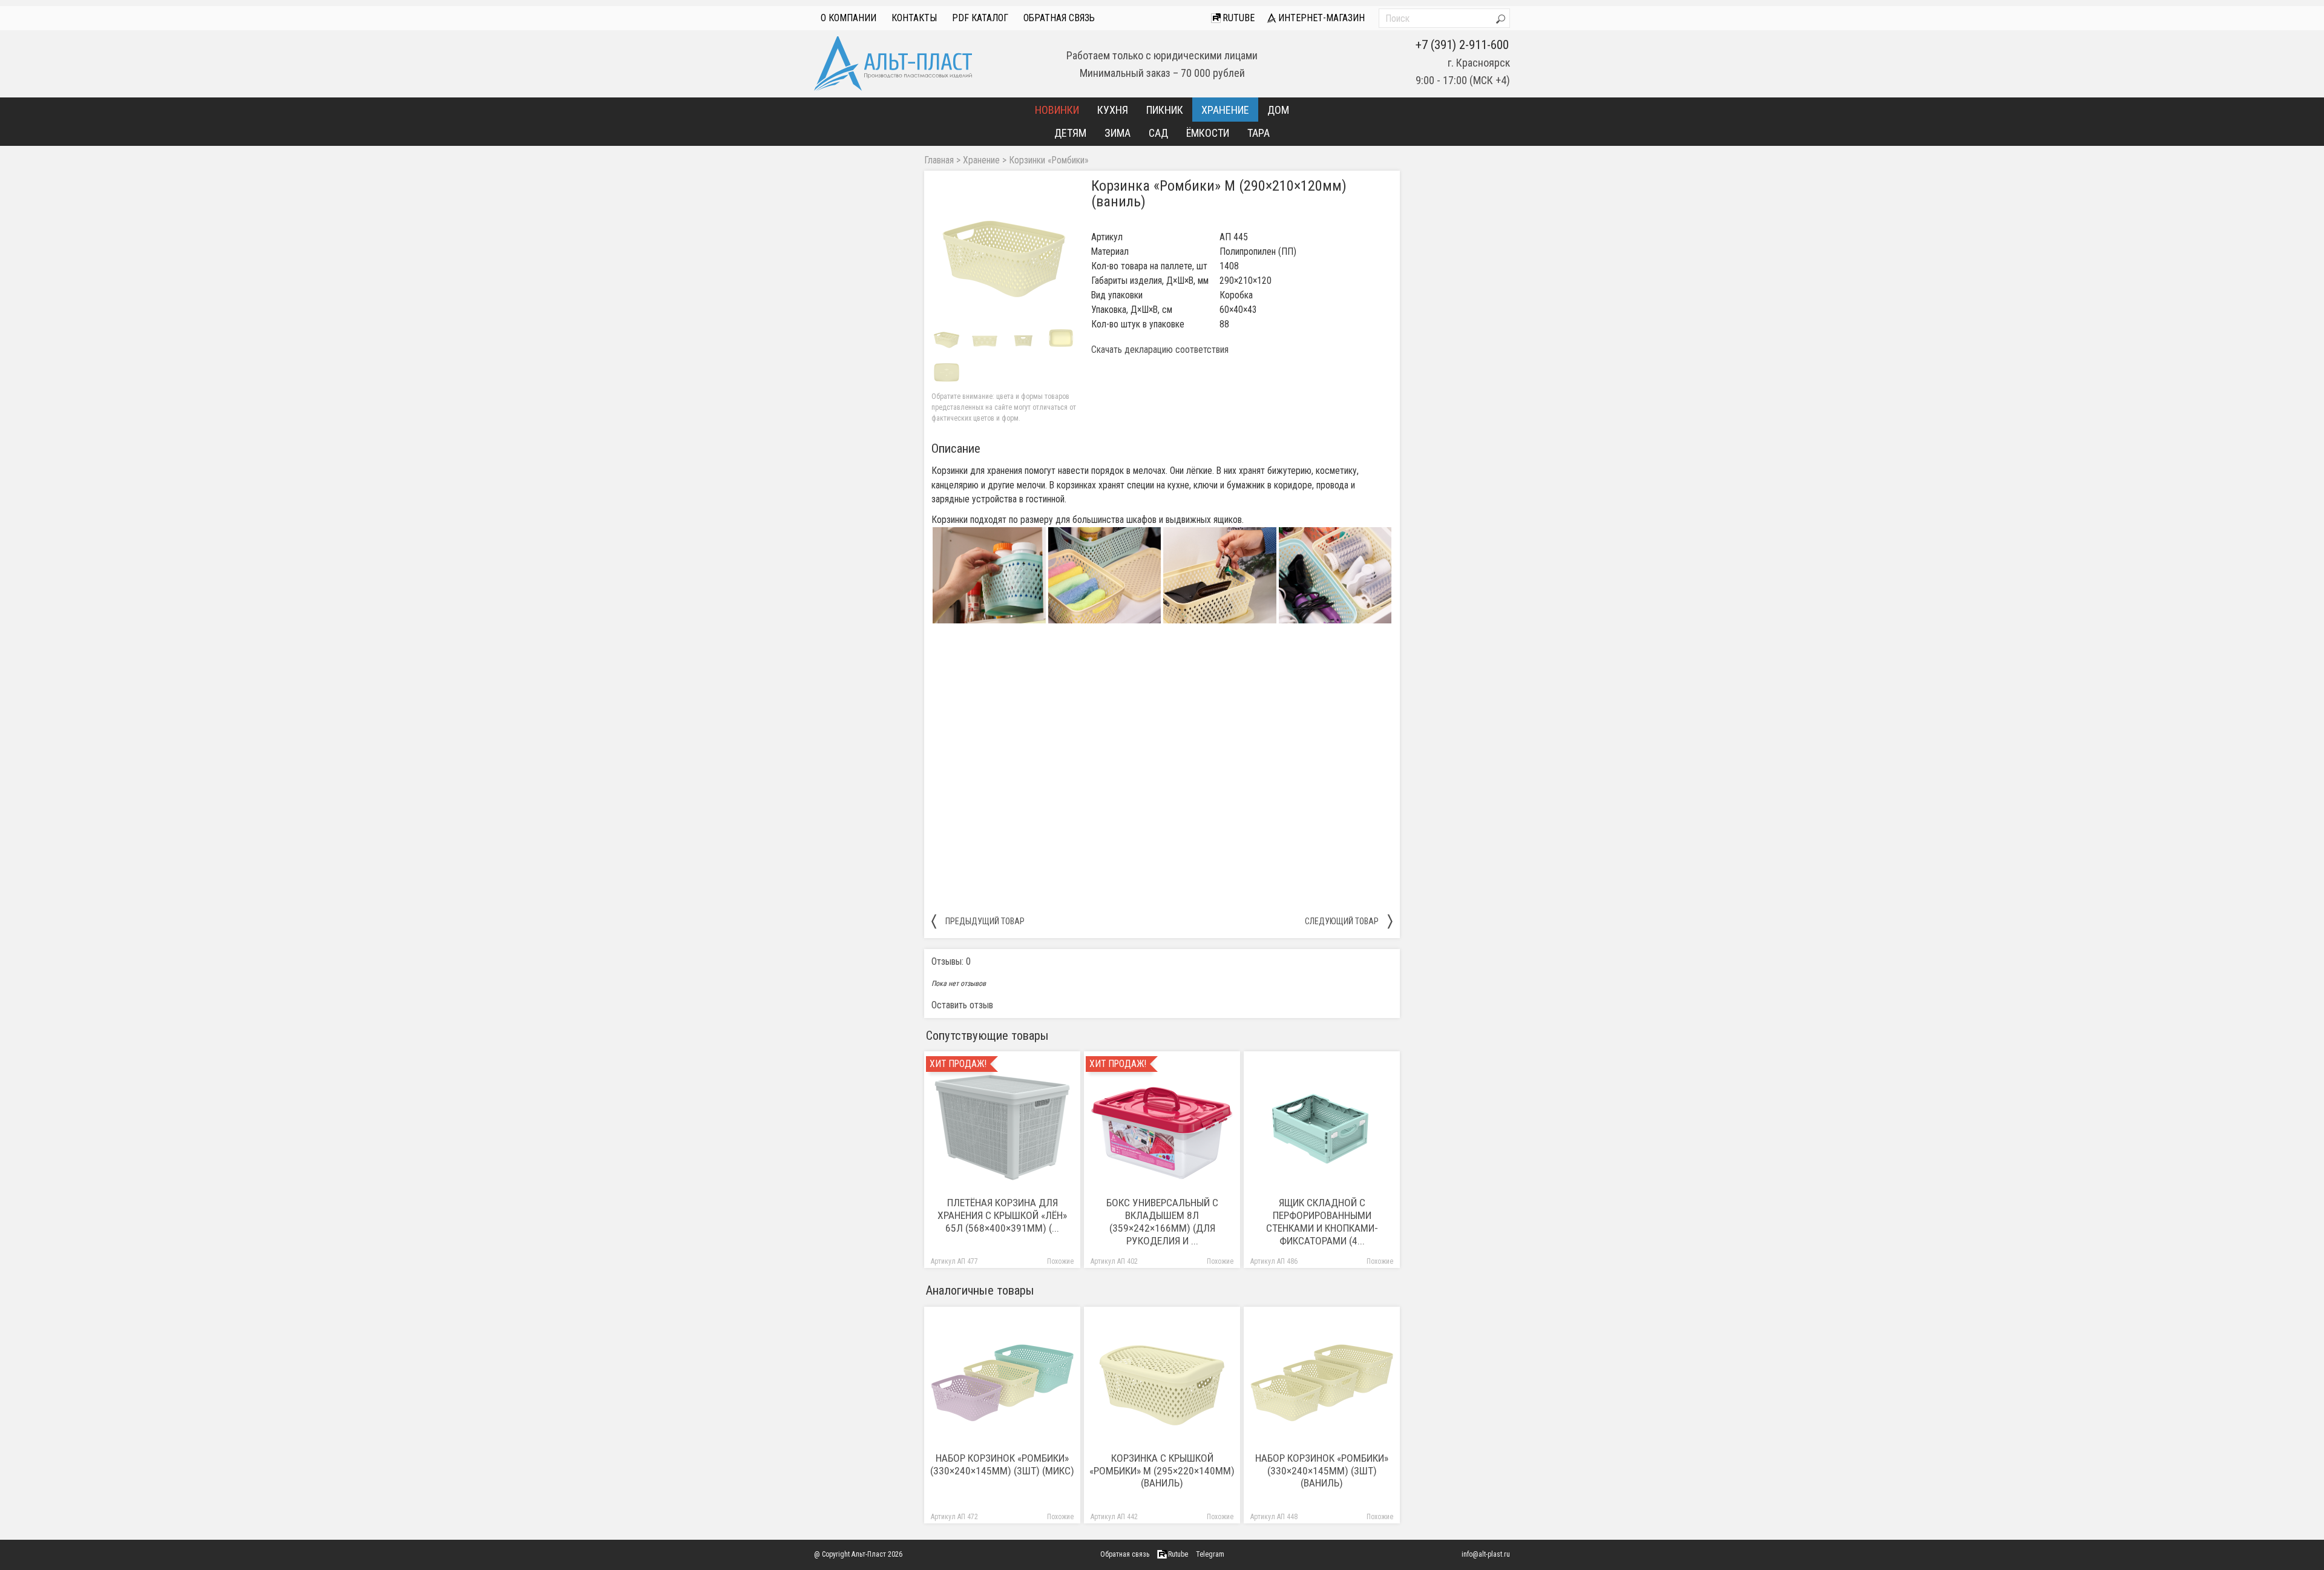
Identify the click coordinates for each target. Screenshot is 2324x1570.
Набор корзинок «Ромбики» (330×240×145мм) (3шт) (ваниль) (1322, 1471)
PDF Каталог (980, 18)
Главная (939, 160)
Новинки (1057, 110)
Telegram (1210, 1554)
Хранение (1225, 110)
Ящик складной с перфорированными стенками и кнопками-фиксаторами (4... (1322, 1222)
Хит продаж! (958, 1064)
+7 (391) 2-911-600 (1462, 45)
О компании (849, 18)
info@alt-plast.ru (1486, 1554)
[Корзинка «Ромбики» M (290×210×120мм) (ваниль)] (1004, 251)
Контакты (914, 18)
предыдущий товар (978, 921)
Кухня (1113, 110)
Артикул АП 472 (954, 1517)
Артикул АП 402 (1114, 1262)
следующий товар (1349, 921)
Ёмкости (1208, 133)
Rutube (1237, 18)
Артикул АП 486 (1274, 1262)
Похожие (1060, 1262)
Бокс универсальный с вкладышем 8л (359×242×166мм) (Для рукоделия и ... (1162, 1222)
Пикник (1165, 110)
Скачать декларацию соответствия (1160, 350)
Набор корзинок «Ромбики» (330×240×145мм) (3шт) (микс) (1002, 1464)
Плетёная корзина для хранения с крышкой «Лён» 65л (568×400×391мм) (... (1002, 1215)
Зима (1118, 133)
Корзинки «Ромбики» (1049, 160)
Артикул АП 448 (1274, 1517)
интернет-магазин (1320, 18)
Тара (1259, 133)
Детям (1070, 133)
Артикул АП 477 (954, 1262)
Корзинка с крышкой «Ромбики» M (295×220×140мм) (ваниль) (1162, 1471)
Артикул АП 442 (1114, 1517)
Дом (1278, 110)
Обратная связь (1059, 18)
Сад (1158, 133)
